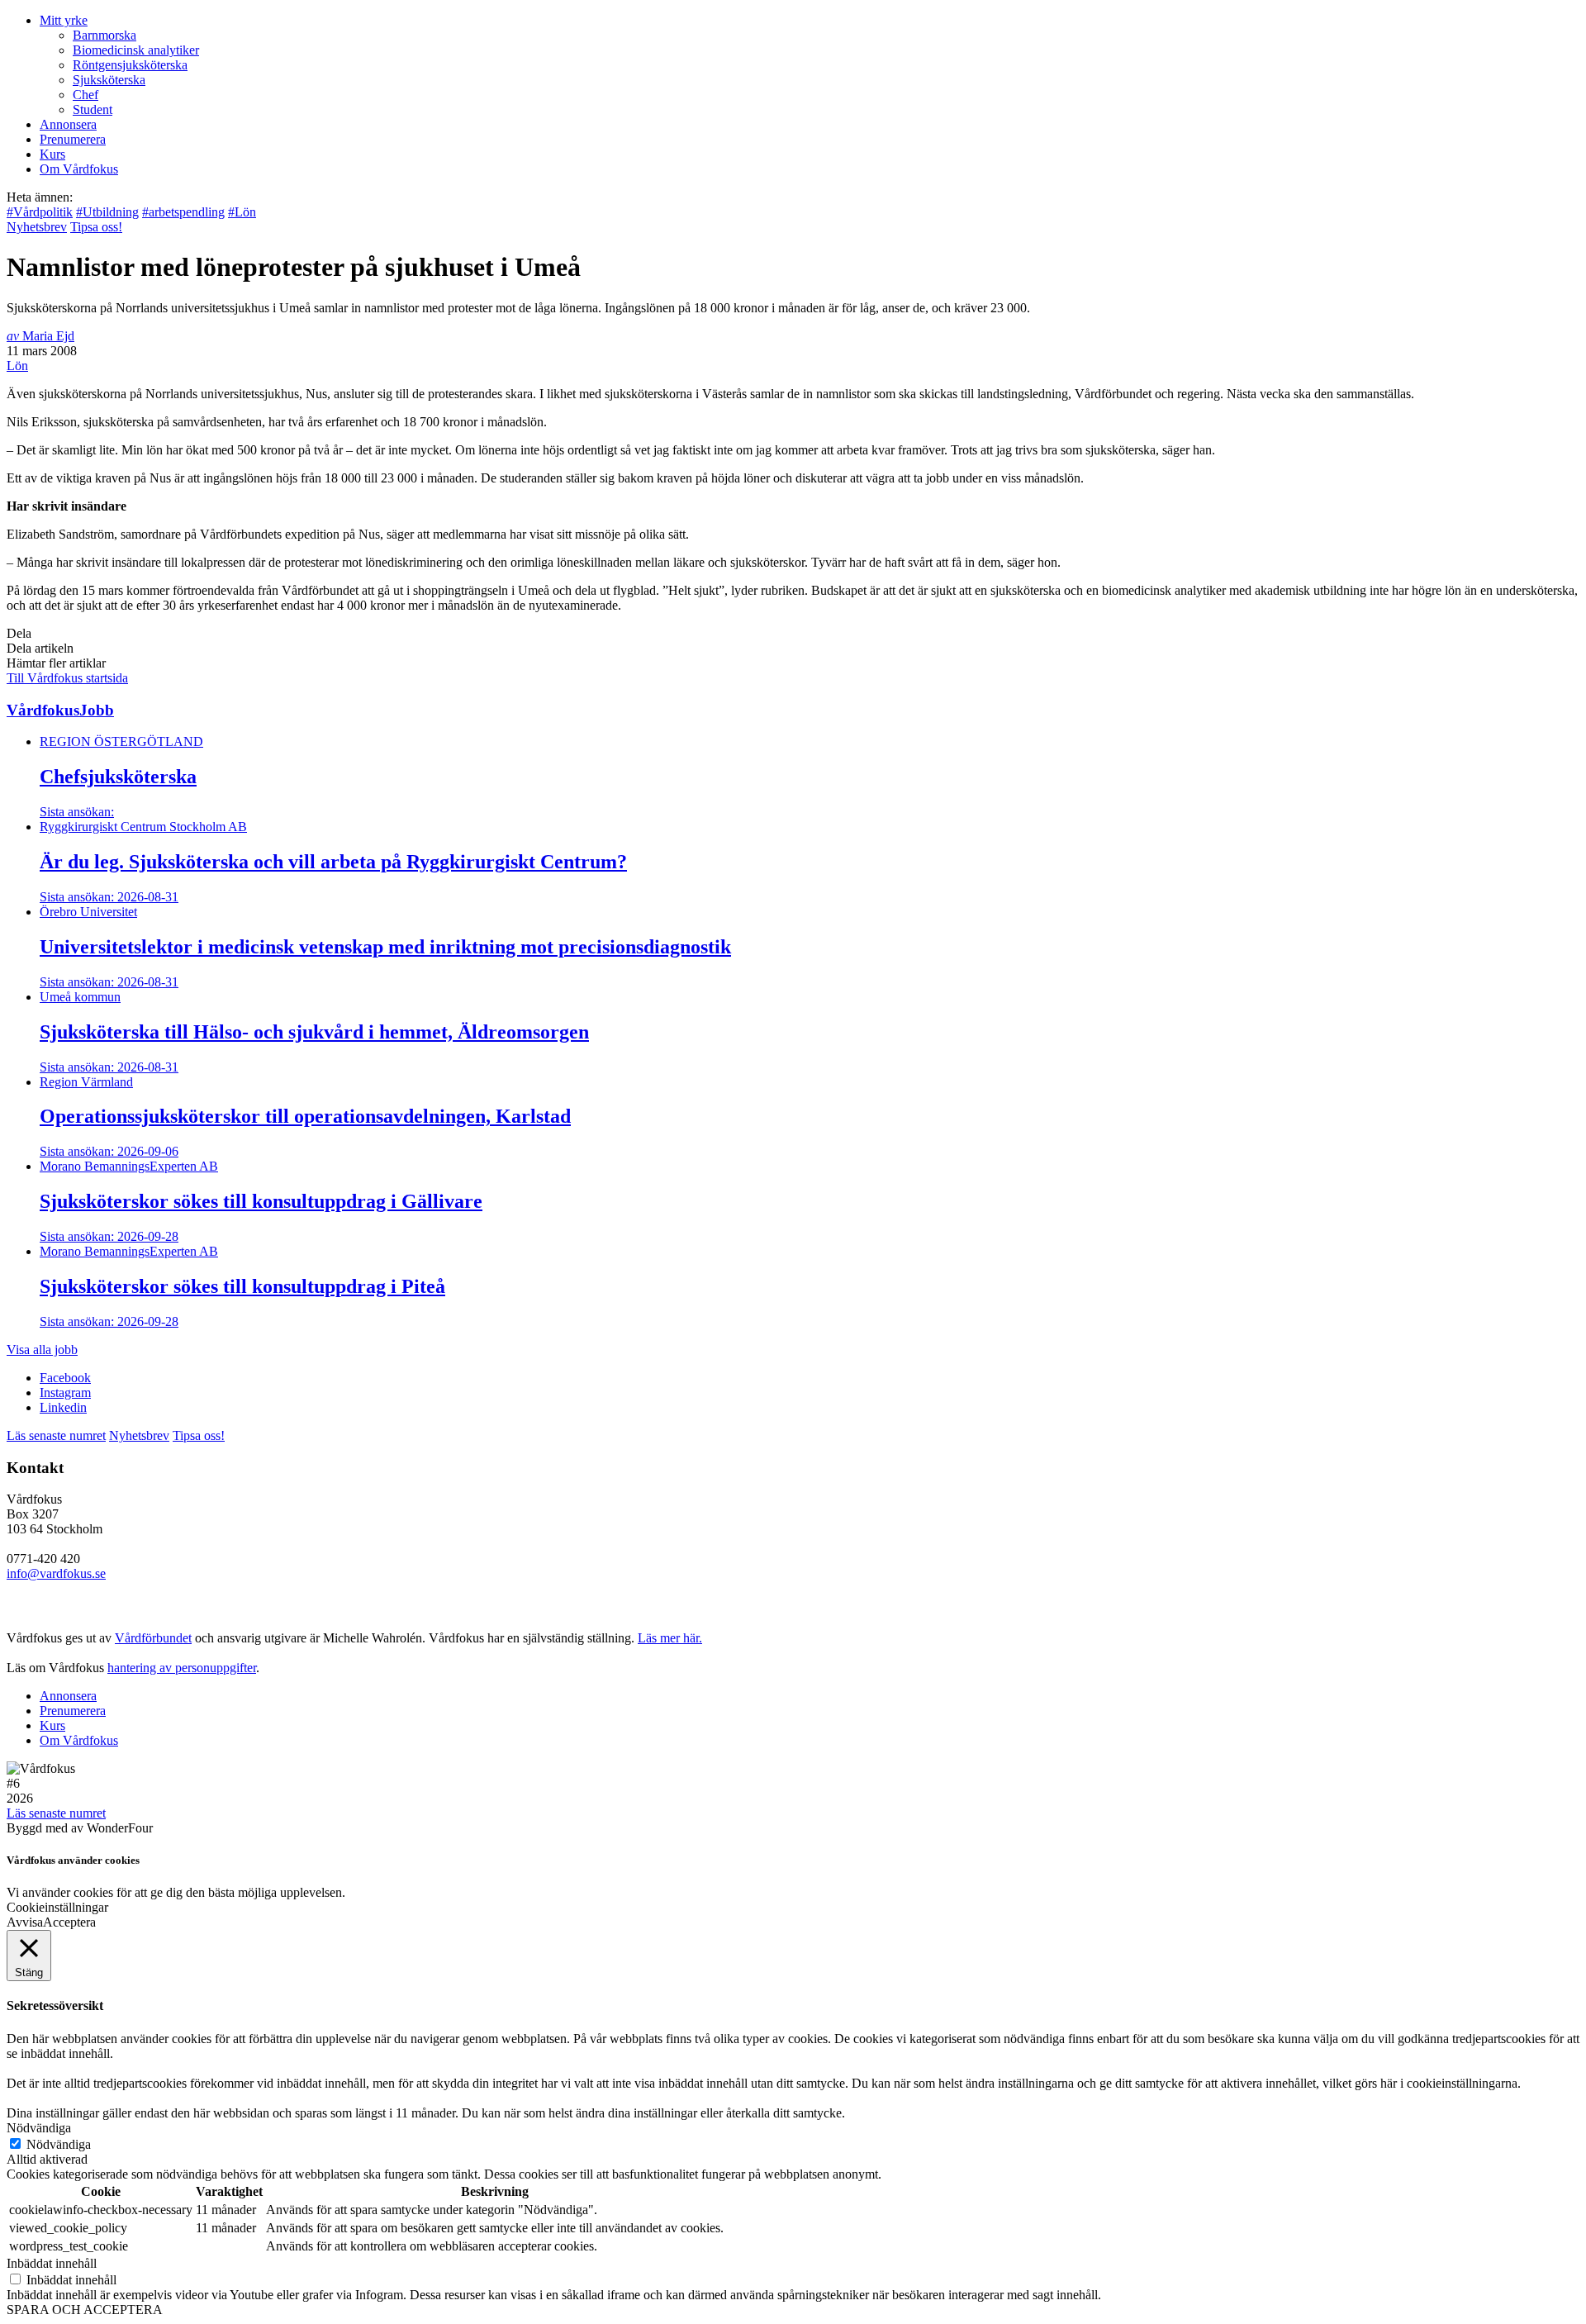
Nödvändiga (59, 2144)
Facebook (65, 1378)
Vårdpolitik (40, 212)
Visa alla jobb (42, 1350)
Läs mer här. (670, 1638)
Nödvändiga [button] (39, 2128)
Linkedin (63, 1407)
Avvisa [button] (25, 1922)
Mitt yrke (64, 20)
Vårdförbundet (153, 1638)
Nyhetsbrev (37, 227)
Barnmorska (104, 35)
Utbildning (107, 212)
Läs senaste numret (56, 1435)
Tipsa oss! (96, 227)
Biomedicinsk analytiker (136, 50)
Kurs (52, 154)
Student (93, 109)
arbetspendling (183, 212)
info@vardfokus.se (56, 1573)
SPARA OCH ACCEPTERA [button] (85, 2310)
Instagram (65, 1392)
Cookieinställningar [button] (57, 1907)
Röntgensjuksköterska (130, 65)
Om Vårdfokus (79, 169)
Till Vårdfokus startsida (67, 678)
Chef (85, 95)
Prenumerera (73, 139)
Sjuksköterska (109, 80)
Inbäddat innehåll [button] (52, 2263)
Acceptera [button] (69, 1922)
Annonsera (68, 124)
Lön (242, 212)
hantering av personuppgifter (182, 1668)
